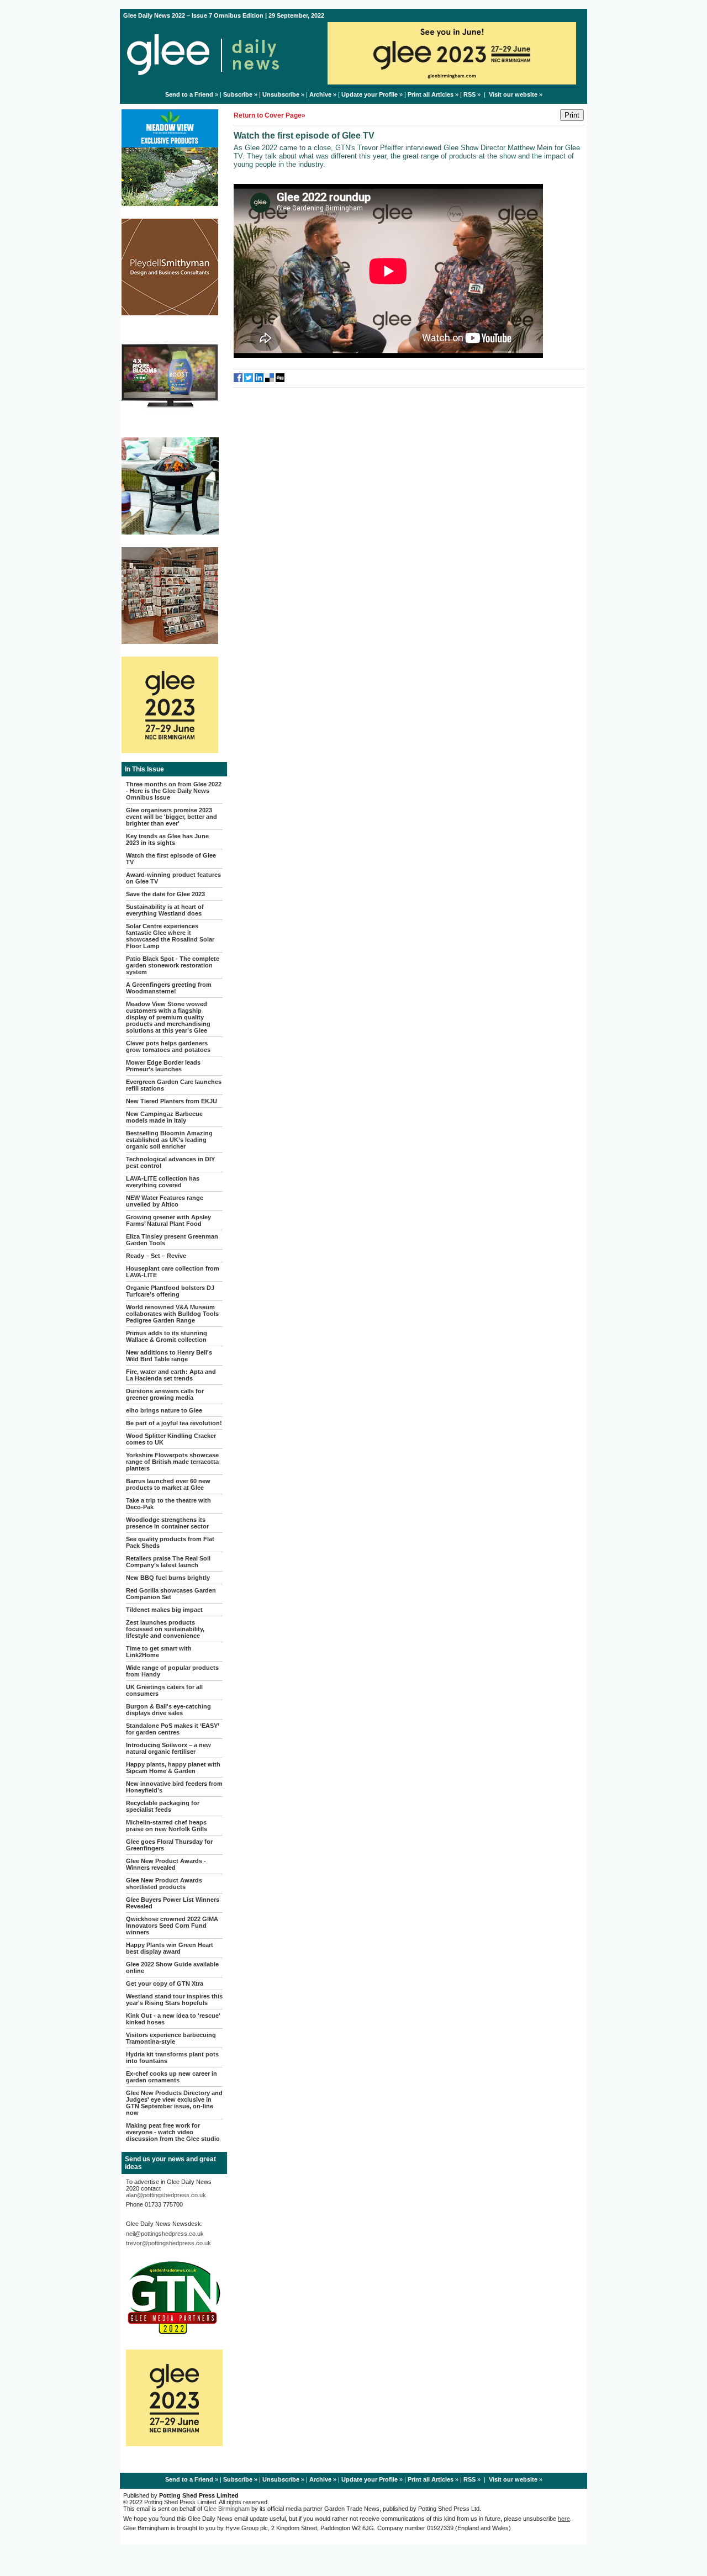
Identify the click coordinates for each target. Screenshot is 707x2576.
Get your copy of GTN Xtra (165, 1983)
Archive (320, 94)
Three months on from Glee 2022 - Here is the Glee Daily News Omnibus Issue (174, 791)
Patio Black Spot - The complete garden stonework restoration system (173, 965)
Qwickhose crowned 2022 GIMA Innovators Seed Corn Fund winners (172, 1926)
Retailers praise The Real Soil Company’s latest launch (168, 1562)
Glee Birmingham (227, 2509)
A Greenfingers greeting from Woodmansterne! (169, 988)
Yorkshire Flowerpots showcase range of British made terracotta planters (172, 1462)
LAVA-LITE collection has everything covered (163, 1182)
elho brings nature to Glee (164, 1410)
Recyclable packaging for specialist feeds (163, 1806)
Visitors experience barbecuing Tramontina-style (171, 2038)
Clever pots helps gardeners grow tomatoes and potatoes (168, 1046)
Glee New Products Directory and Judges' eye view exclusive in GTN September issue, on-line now (174, 2103)
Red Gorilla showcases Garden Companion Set (171, 1594)
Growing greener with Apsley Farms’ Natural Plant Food (168, 1220)
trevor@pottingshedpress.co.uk (168, 2243)
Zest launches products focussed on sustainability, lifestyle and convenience (165, 1629)
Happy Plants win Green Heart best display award (170, 1948)
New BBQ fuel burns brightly (168, 1578)
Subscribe (238, 94)
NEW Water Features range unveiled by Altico (165, 1201)
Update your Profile (370, 94)
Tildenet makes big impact (164, 1610)
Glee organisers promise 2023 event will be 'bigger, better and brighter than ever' (172, 817)
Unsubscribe (281, 94)
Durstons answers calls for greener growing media (165, 1394)
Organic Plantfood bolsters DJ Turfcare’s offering (170, 1291)
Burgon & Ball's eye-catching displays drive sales (168, 1710)
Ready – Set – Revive (156, 1256)
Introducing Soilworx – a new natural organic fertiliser (168, 1748)
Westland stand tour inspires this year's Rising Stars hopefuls (174, 2000)
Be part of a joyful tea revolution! (174, 1423)
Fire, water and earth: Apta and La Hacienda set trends (171, 1375)
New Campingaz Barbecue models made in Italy (164, 1117)
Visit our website (513, 94)
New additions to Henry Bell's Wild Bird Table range (169, 1356)
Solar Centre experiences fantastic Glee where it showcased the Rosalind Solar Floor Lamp (170, 936)
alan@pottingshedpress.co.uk (166, 2195)
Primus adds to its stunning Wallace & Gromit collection (167, 1336)
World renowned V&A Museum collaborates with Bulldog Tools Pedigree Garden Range (172, 1314)
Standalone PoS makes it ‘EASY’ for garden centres (172, 1729)
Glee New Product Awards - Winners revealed (166, 1864)
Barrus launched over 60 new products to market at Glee (168, 1484)
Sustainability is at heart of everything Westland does (165, 910)
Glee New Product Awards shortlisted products (164, 1884)
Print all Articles (431, 94)
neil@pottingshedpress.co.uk (165, 2234)
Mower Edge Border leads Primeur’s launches (163, 1066)
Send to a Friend (189, 94)
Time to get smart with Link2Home (159, 1652)
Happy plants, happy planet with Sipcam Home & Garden (173, 1768)
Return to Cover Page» (270, 115)
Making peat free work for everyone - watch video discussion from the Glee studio (173, 2132)
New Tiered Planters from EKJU (172, 1101)
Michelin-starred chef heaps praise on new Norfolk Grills (167, 1826)
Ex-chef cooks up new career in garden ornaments (172, 2077)
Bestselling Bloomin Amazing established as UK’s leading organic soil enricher (169, 1140)
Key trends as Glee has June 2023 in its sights (167, 839)
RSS (469, 94)
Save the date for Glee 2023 (165, 894)
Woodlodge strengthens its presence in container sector (167, 1523)
